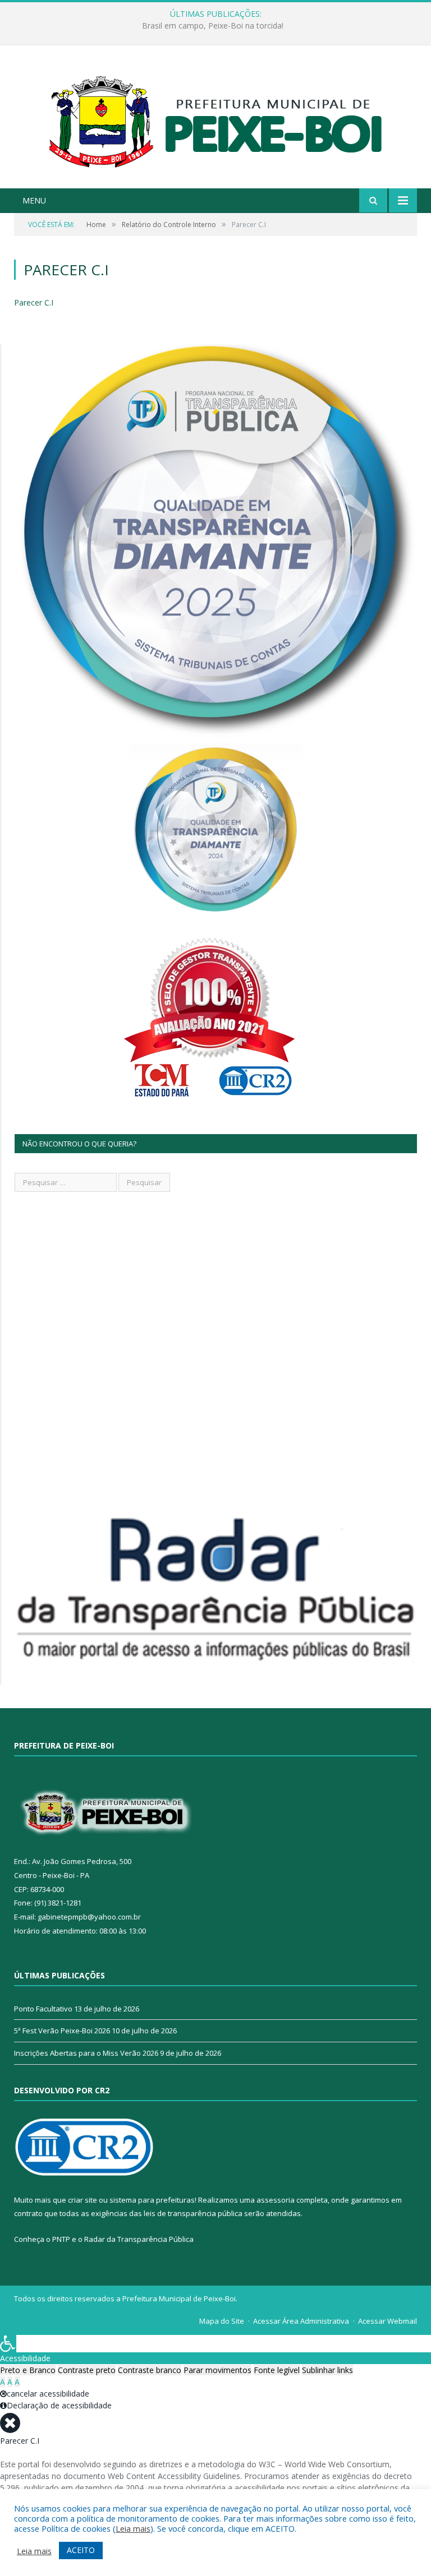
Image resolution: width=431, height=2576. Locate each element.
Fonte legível (277, 2370)
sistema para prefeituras (152, 2200)
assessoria (276, 2200)
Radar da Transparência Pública (139, 2239)
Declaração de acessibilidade (59, 2405)
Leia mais (133, 2528)
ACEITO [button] (81, 2550)
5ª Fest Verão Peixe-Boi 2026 (62, 2031)
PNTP (61, 2239)
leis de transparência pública (193, 2213)
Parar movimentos (217, 2370)
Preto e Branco (28, 2370)
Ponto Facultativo (43, 2009)
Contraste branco (150, 2370)
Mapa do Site (222, 2321)
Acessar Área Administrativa (301, 2321)
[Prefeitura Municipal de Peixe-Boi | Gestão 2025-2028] (216, 118)
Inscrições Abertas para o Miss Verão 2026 (86, 2053)
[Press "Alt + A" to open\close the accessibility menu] (8, 2344)
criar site (82, 2200)
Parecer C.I (34, 302)
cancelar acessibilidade (48, 2394)
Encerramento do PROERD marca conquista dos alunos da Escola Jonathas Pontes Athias (213, 26)
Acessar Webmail (388, 2321)
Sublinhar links (327, 2370)
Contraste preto (87, 2370)
